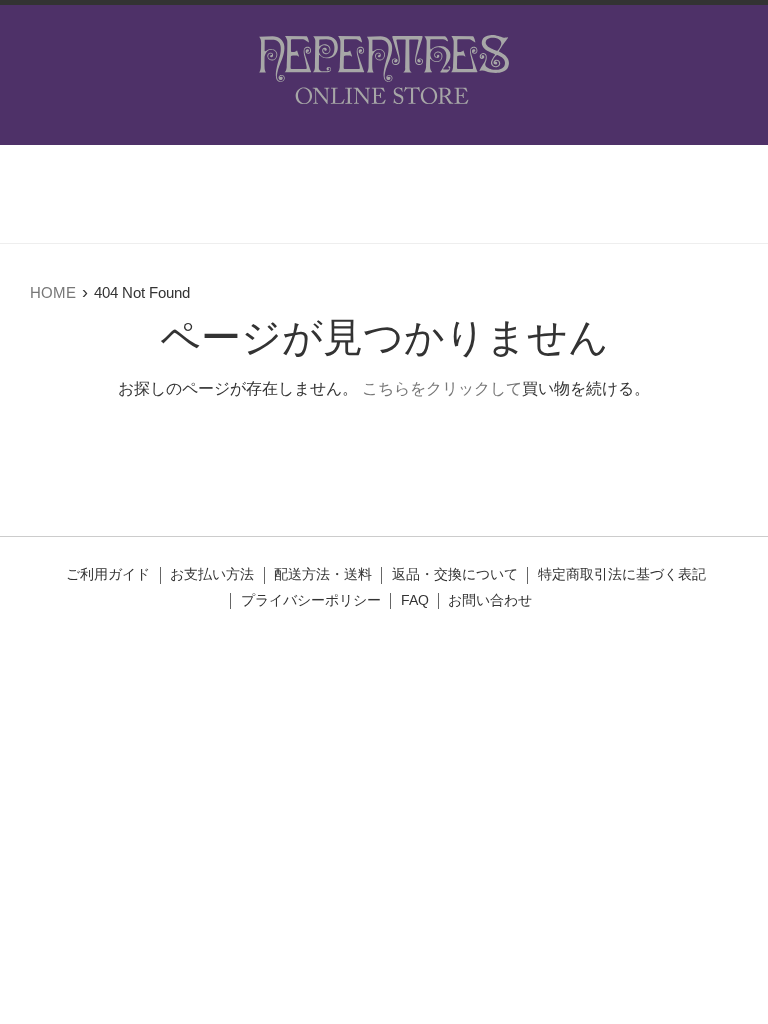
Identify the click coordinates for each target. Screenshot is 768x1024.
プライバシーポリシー (311, 600)
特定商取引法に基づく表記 (622, 574)
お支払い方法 (212, 574)
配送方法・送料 (323, 574)
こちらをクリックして (442, 388)
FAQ (415, 600)
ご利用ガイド (108, 574)
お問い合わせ (490, 600)
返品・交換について (455, 574)
